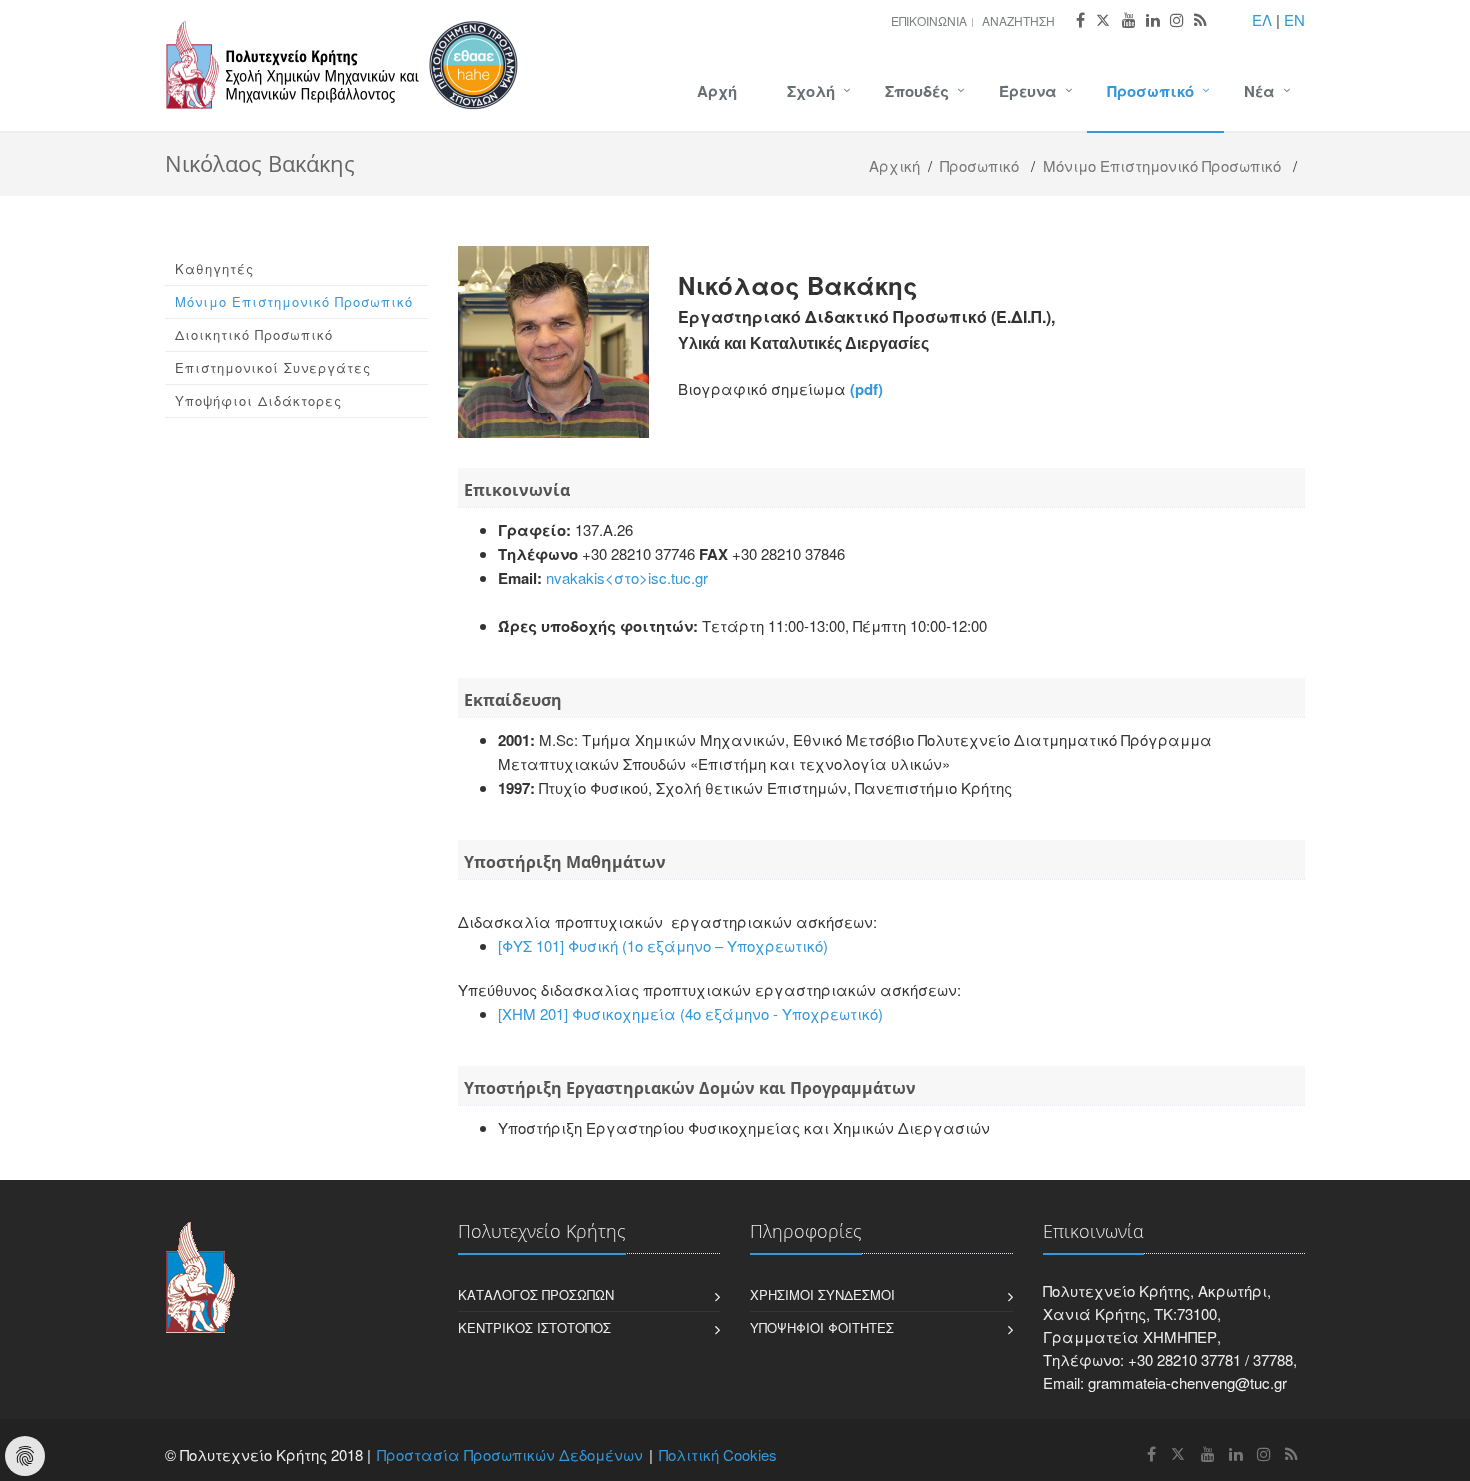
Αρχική (894, 165)
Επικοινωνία (929, 20)
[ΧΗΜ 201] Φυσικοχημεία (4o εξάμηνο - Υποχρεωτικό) (690, 1013)
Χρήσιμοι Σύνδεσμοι (822, 1294)
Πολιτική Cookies (718, 1454)
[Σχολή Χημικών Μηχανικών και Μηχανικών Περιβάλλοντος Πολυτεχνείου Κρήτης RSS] (1200, 20)
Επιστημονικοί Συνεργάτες (273, 367)
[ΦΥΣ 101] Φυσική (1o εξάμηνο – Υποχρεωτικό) (663, 945)
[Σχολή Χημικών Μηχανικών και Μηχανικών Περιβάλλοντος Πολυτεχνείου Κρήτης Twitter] (1103, 20)
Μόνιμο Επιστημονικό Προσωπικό (1162, 165)
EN (1294, 19)
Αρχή (717, 91)
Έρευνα (1028, 91)
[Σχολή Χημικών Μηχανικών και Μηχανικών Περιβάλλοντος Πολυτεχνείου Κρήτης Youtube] (1129, 20)
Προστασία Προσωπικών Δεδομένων (510, 1454)
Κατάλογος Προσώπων (536, 1294)
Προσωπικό (1150, 91)
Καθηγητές (214, 268)
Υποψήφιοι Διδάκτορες (258, 400)
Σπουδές (917, 91)
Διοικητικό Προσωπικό (254, 334)
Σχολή (811, 91)
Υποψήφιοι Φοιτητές (822, 1327)
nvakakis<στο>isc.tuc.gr (627, 577)
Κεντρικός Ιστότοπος (534, 1327)
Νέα (1259, 91)
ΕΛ (1262, 19)
